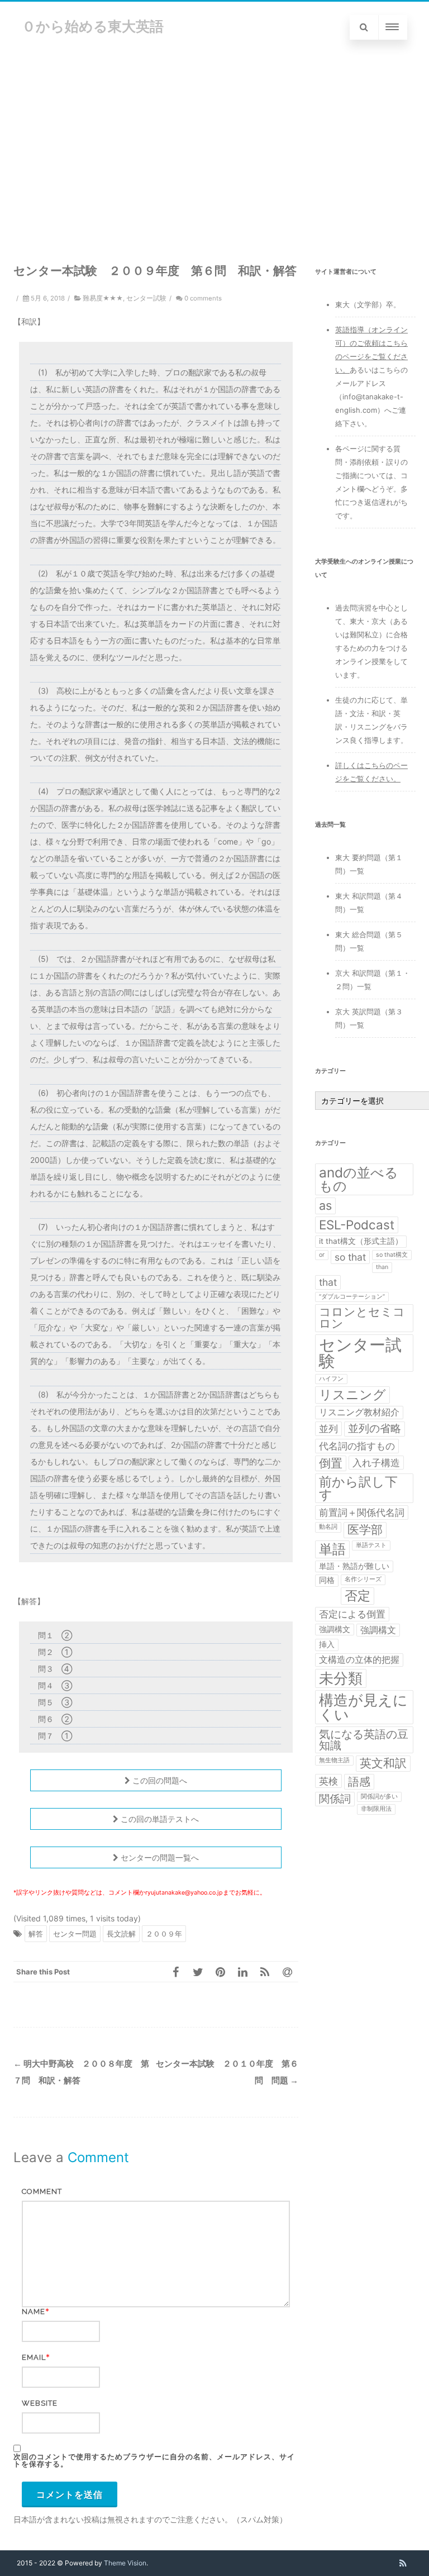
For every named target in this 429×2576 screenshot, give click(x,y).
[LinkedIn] (242, 1972)
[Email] (287, 1972)
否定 (357, 1596)
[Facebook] (175, 1972)
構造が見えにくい (363, 1707)
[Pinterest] (220, 1972)
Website (40, 2403)
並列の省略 (375, 1428)
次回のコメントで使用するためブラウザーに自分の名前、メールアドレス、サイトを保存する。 (154, 2460)
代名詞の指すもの (357, 1446)
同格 (327, 1580)
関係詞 (335, 1799)
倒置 (331, 1463)
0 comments (203, 298)
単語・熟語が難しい (354, 1566)
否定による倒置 (352, 1614)
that (328, 1282)
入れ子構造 (376, 1463)
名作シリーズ (363, 1579)
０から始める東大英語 (93, 26)
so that (350, 1257)
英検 (328, 1781)
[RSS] (265, 1972)
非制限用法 (376, 1809)
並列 (328, 1428)
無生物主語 (334, 1760)
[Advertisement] (214, 137)
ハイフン (331, 1379)
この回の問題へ (159, 1780)
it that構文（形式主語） (361, 1241)
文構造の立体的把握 (359, 1660)
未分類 (341, 1678)
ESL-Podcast (357, 1225)
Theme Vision (125, 2563)
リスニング (352, 1395)
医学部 (365, 1530)
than (382, 1267)
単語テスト (371, 1545)
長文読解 (121, 1934)
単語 (332, 1549)
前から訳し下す (358, 1488)
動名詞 (328, 1527)
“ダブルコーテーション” (352, 1297)
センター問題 (75, 1934)
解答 (36, 1934)
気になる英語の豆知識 (364, 1740)
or (322, 1255)
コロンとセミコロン (362, 1318)
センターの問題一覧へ (159, 1857)
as (325, 1205)
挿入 (327, 1644)
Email (34, 2357)
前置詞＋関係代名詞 (362, 1512)
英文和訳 (383, 1763)
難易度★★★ (103, 298)
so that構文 (392, 1255)
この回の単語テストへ (159, 1819)
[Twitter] (198, 1972)
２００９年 (164, 1934)
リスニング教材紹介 (359, 1412)
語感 (359, 1782)
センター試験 (146, 298)
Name (34, 2312)
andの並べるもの (359, 1179)
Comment (42, 2191)
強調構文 (335, 1629)
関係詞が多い (379, 1797)
